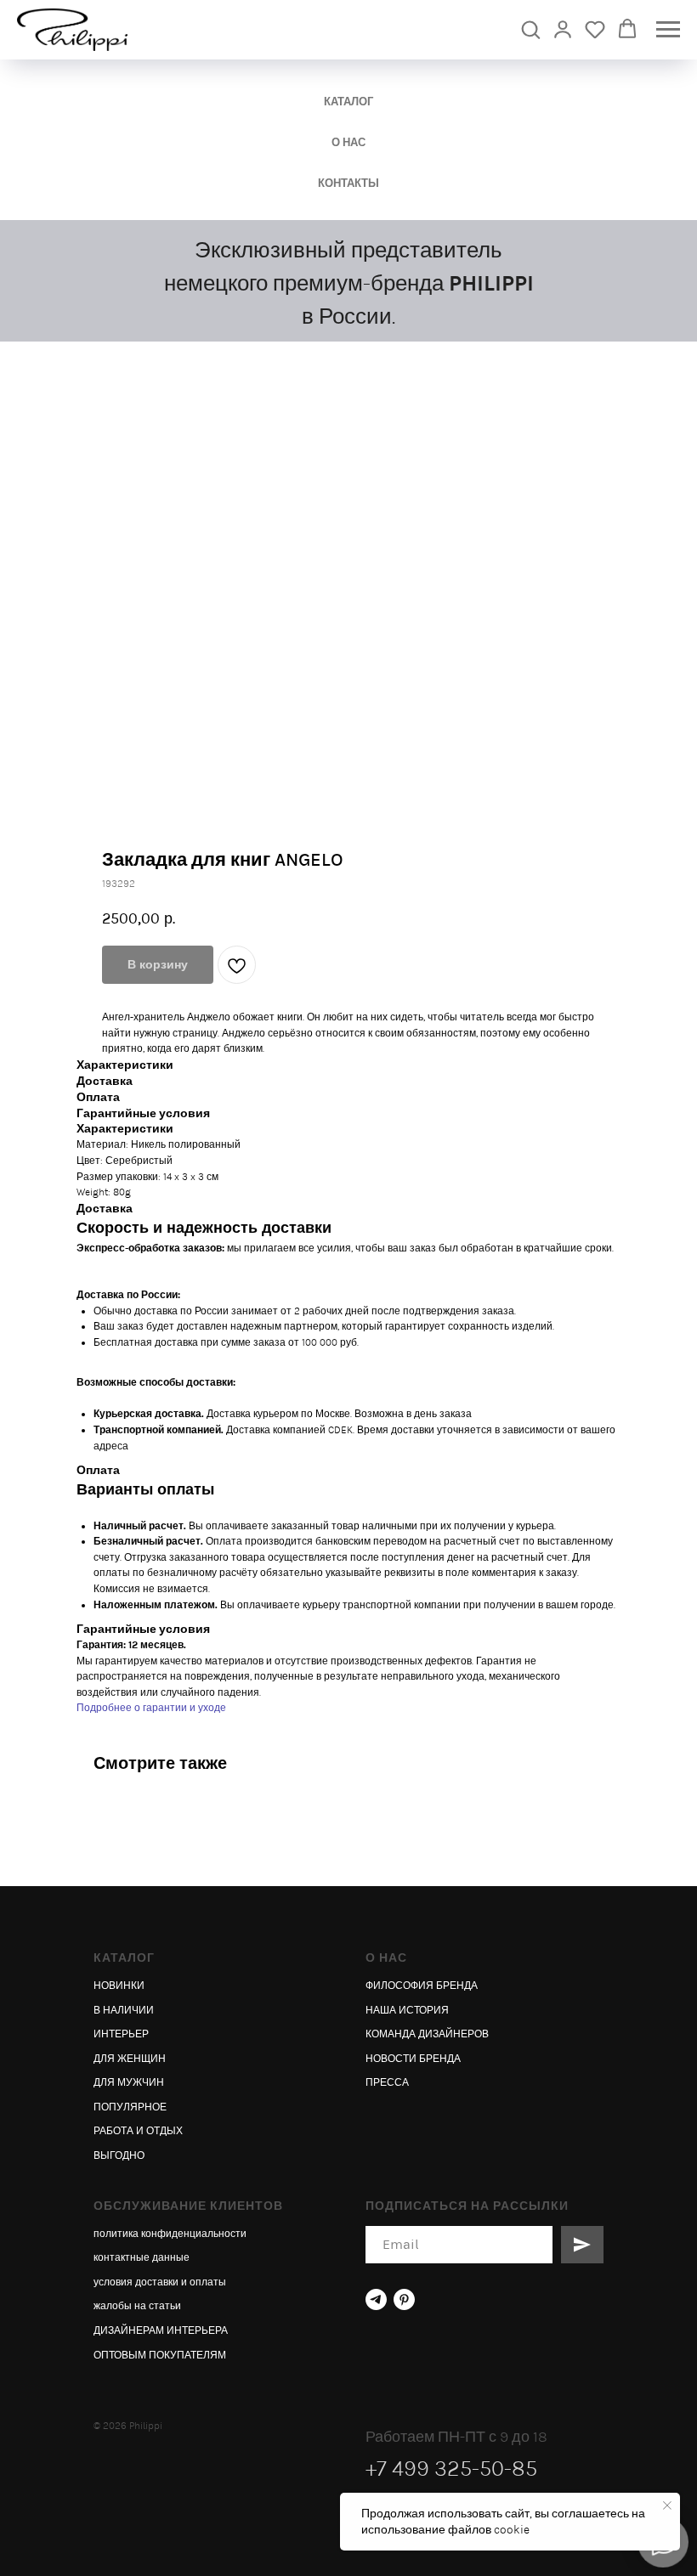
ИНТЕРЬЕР (121, 2034)
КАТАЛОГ (348, 102)
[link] (563, 29)
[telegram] (376, 2299)
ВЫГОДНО (119, 2155)
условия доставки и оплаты (160, 2282)
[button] (530, 29)
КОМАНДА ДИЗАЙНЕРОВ (427, 2034)
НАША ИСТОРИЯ (407, 2010)
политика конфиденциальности (170, 2234)
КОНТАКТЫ (348, 183)
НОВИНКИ (119, 1986)
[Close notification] (667, 2505)
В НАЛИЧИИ (124, 2010)
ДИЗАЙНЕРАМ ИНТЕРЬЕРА (161, 2330)
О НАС (348, 142)
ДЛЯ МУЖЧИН (129, 2082)
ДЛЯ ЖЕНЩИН (130, 2059)
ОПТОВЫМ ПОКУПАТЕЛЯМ (160, 2355)
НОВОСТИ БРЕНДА (413, 2059)
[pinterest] (404, 2299)
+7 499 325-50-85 (451, 2469)
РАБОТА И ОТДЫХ (138, 2131)
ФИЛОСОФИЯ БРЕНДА (422, 1986)
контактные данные (142, 2257)
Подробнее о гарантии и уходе (151, 1708)
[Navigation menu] (668, 30)
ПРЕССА (387, 2082)
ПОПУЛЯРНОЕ (130, 2107)
